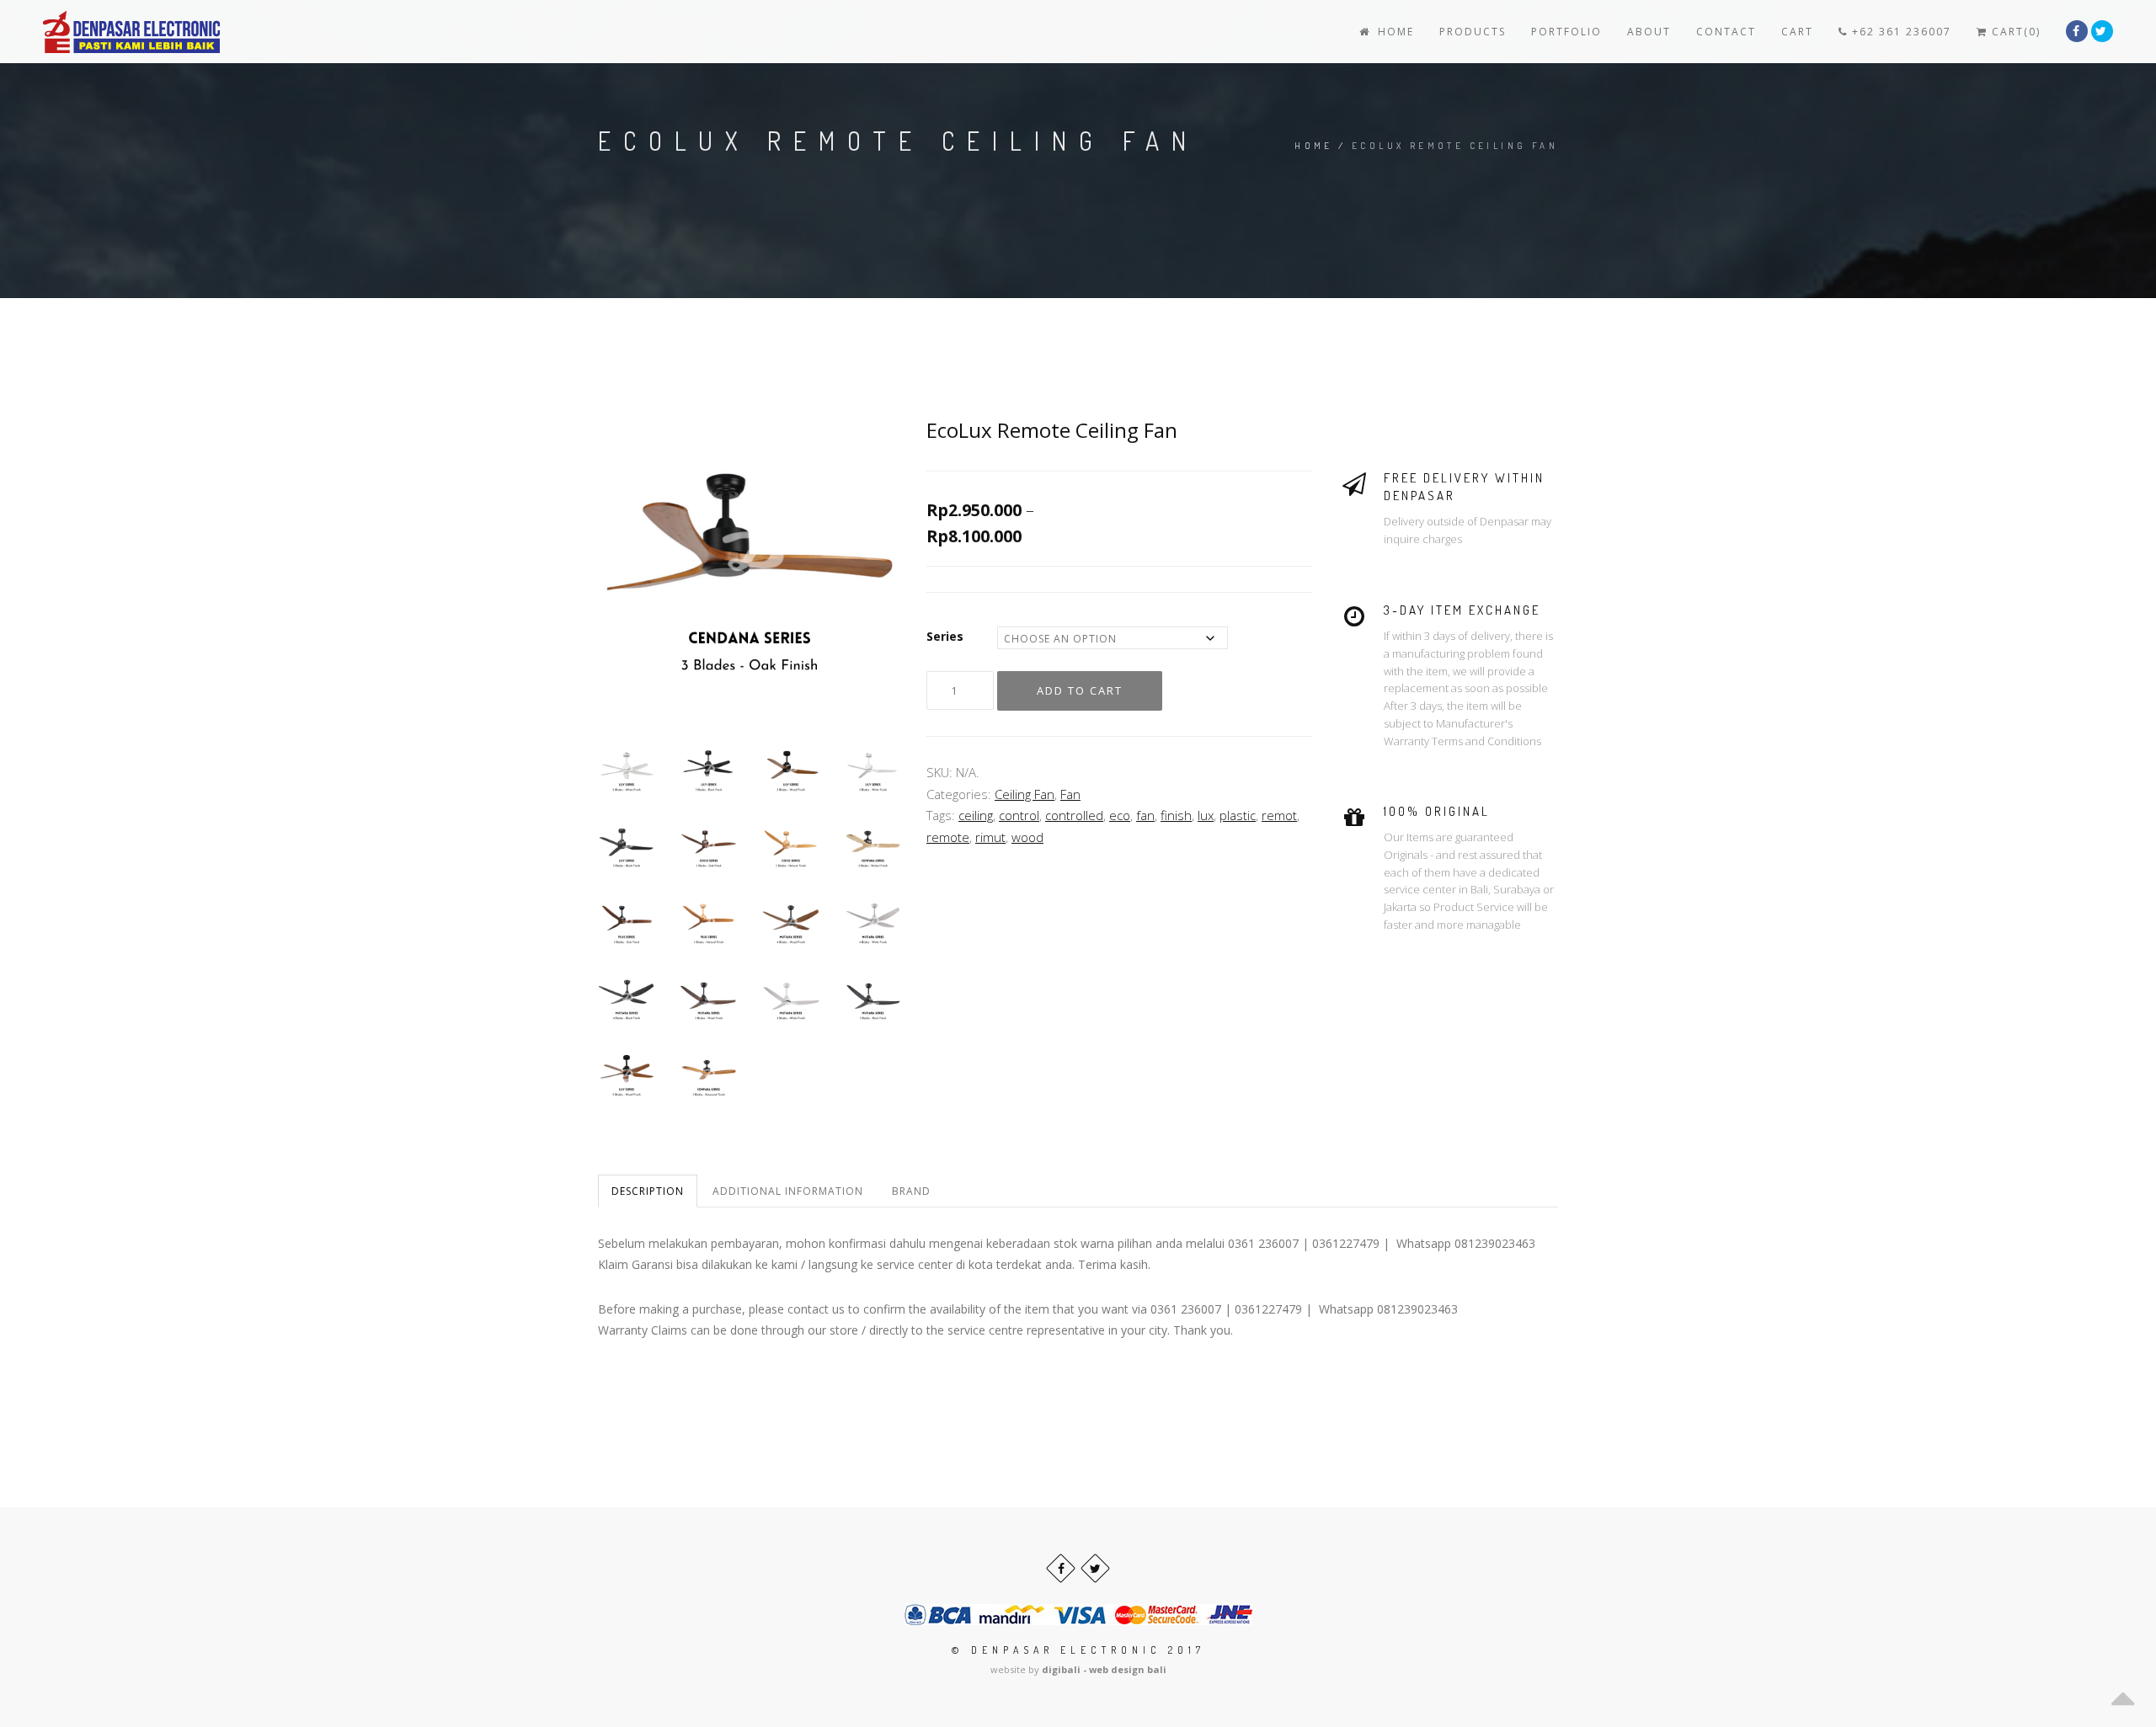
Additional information (788, 1191)
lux (1206, 815)
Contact (1726, 32)
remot (1279, 815)
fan (1145, 815)
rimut (990, 837)
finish (1176, 815)
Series (945, 636)
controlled (1074, 815)
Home (1394, 32)
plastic (1238, 815)
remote (948, 837)
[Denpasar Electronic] (93, 32)
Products (1473, 32)
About (1649, 32)
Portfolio (1566, 32)
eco (1120, 815)
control (1019, 815)
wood (1027, 837)
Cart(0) (2014, 32)
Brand (911, 1191)
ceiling (976, 815)
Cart (1797, 32)
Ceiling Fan (1025, 794)
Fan (1070, 794)
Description (648, 1191)
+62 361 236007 (1900, 32)
